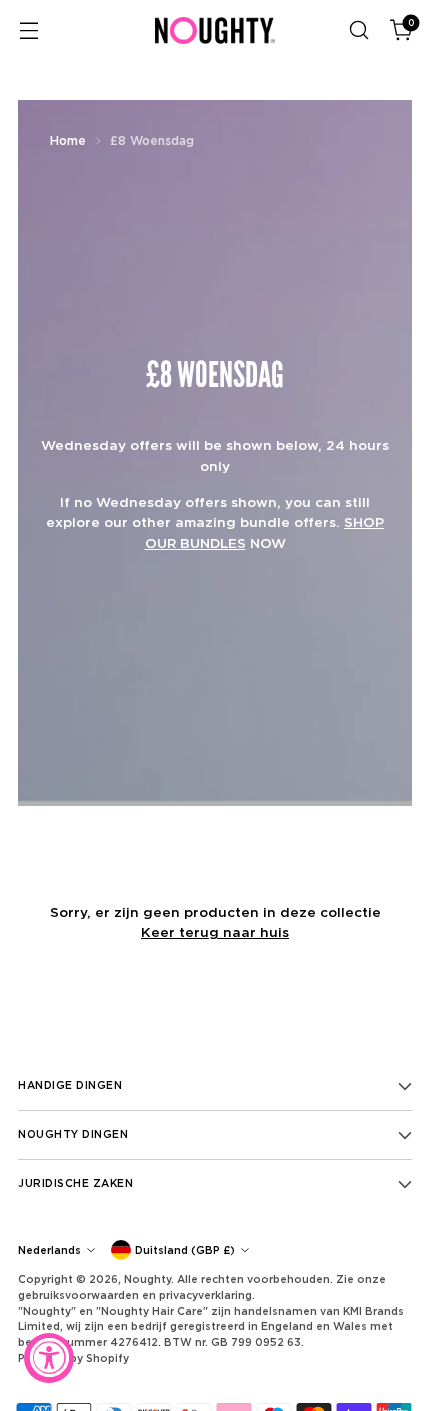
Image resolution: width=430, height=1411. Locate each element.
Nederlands (49, 1250)
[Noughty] (215, 30)
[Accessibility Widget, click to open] (49, 1358)
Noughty (147, 1279)
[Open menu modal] (28, 30)
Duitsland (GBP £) (185, 1250)
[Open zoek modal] (358, 30)
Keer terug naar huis (215, 932)
